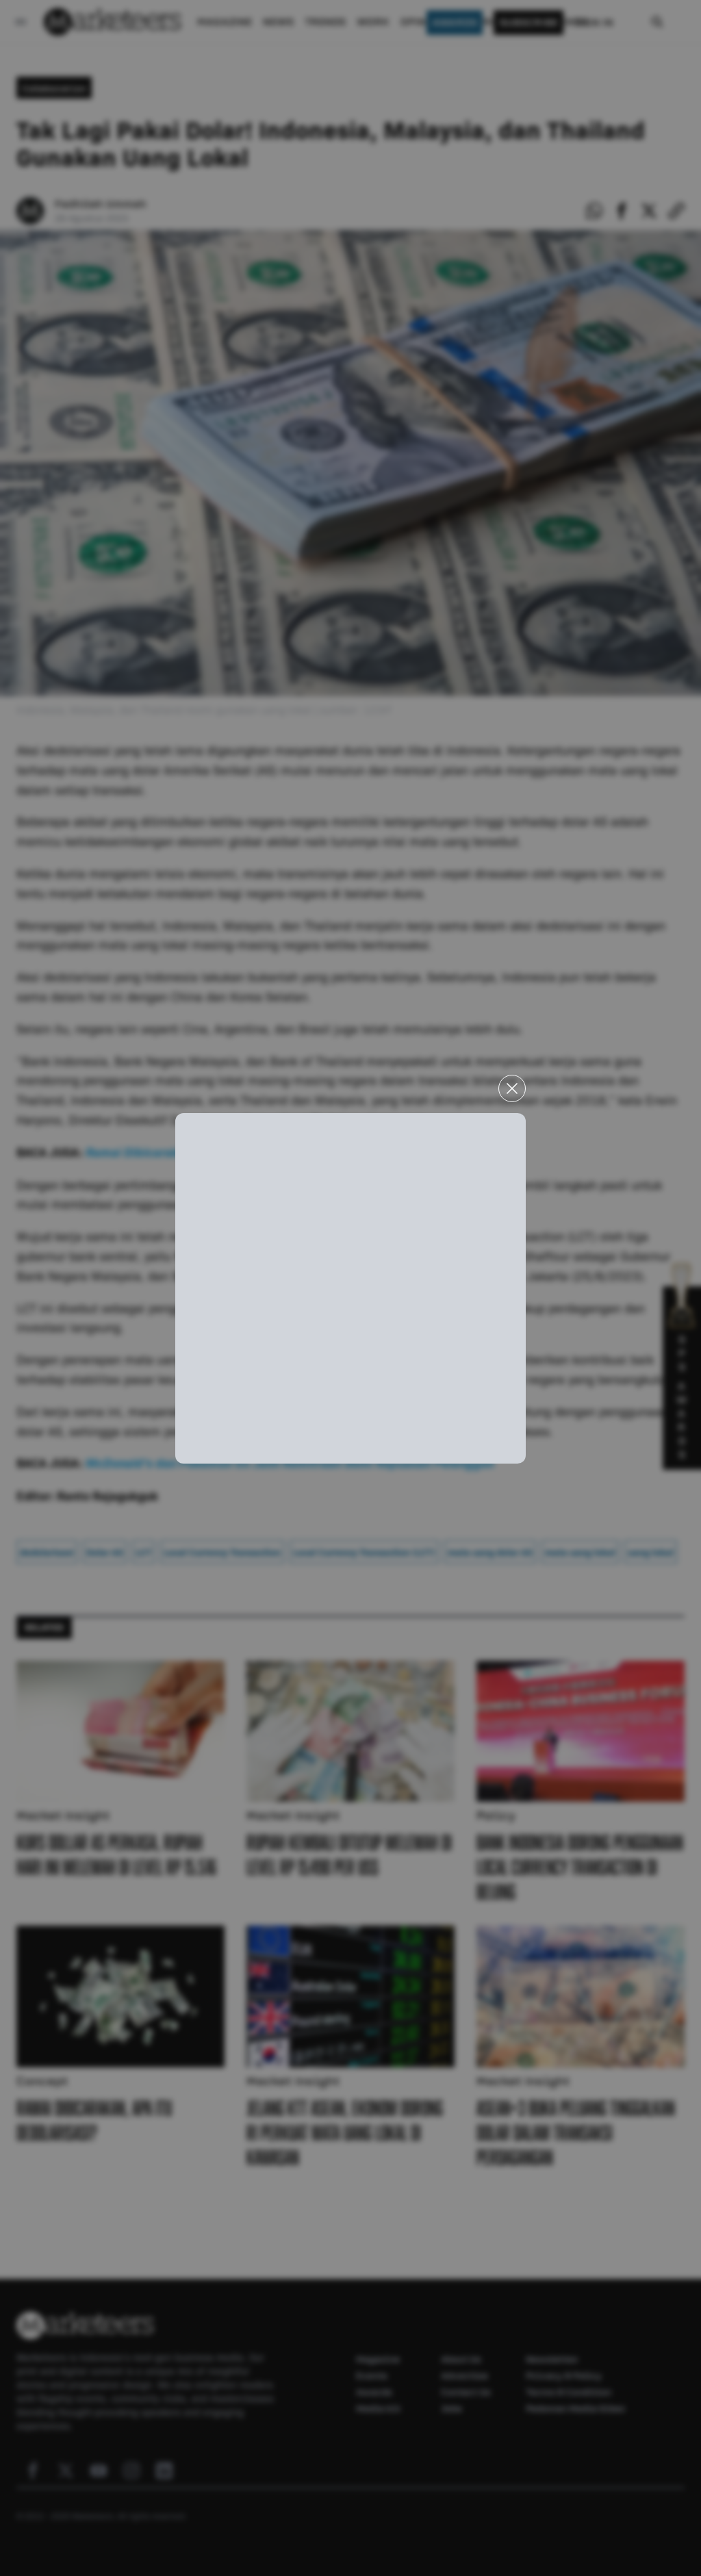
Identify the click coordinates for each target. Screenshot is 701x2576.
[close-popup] (512, 1088)
